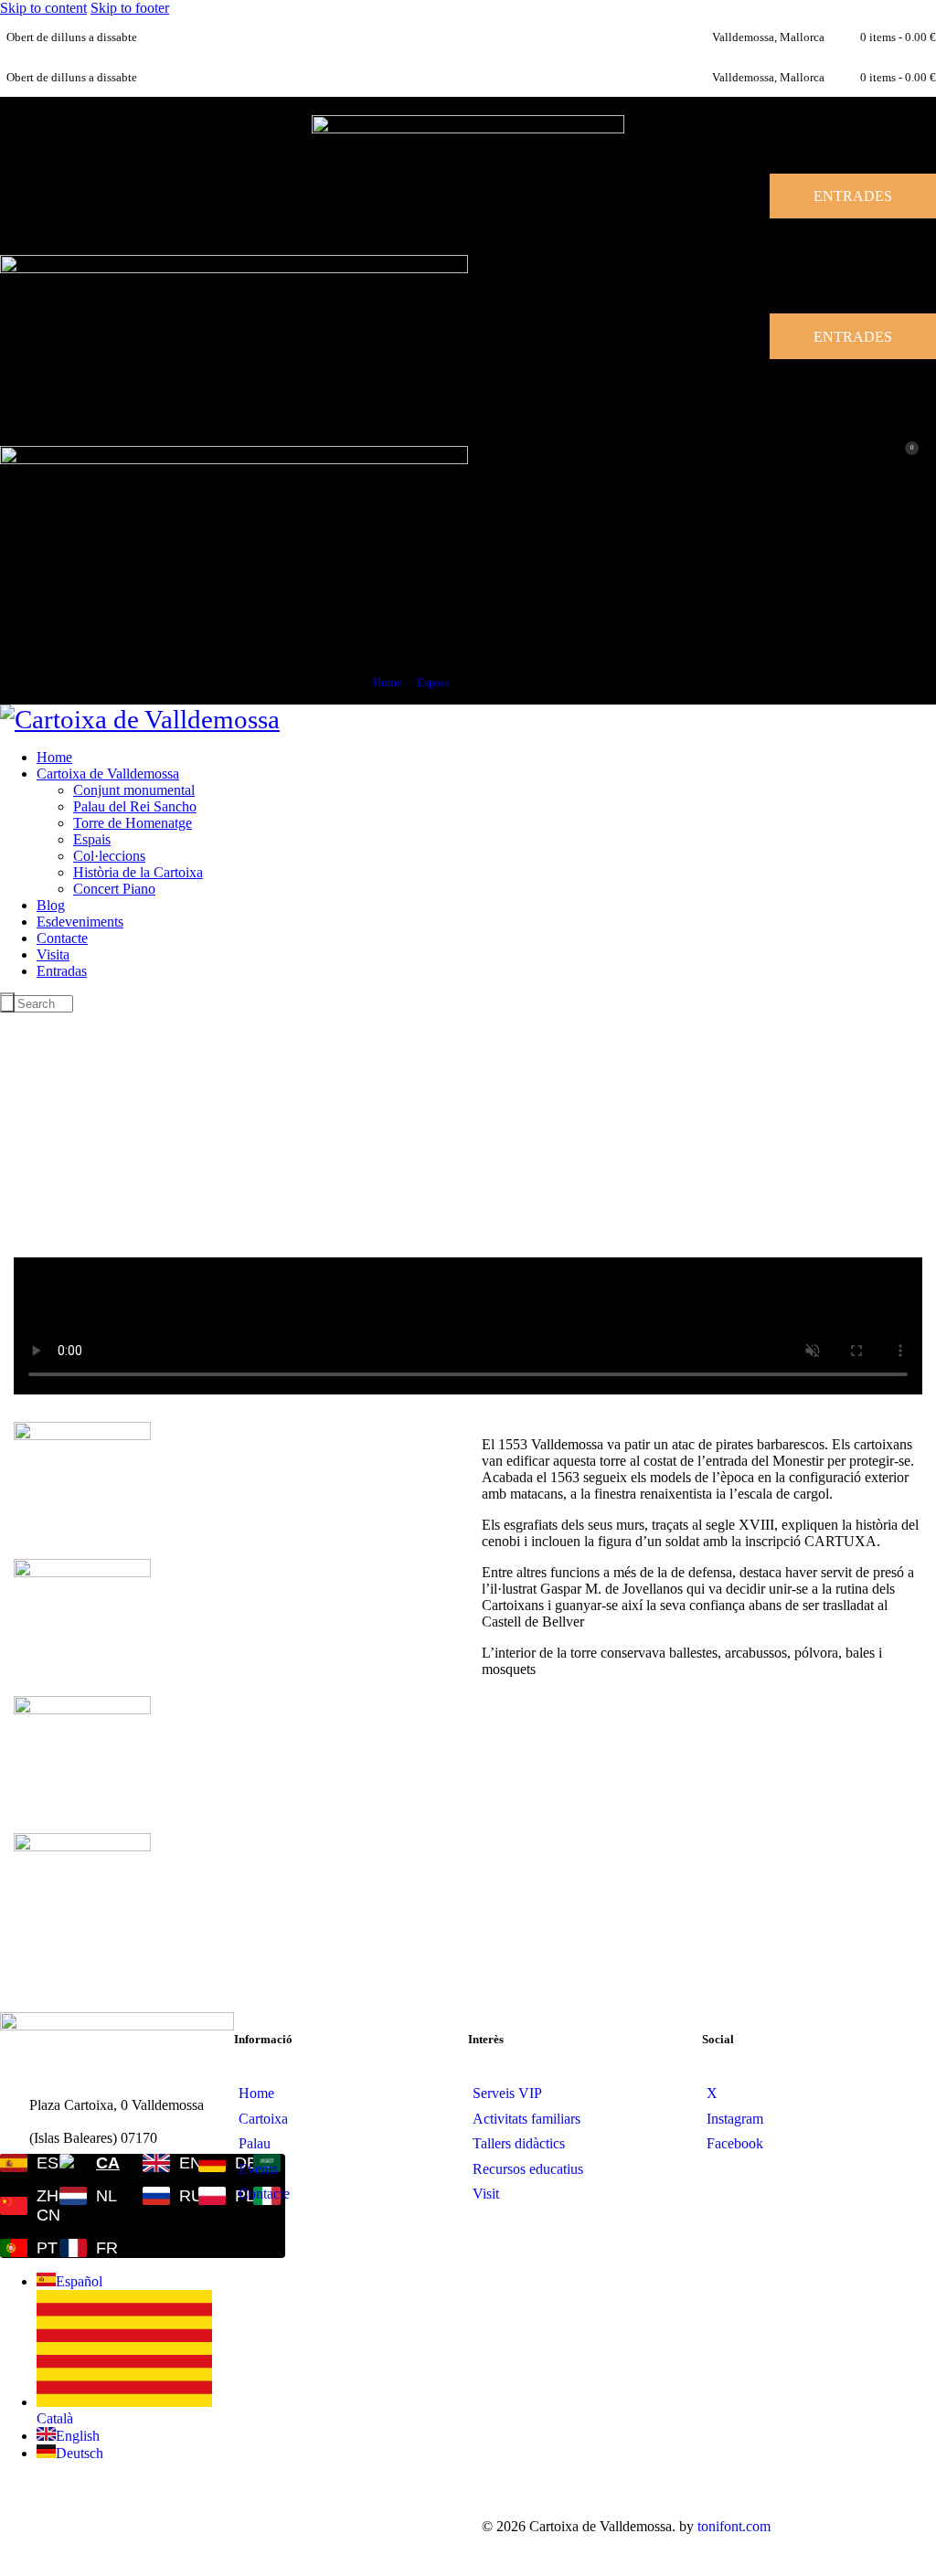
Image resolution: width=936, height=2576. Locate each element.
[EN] (159, 2163)
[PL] (214, 2196)
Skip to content (43, 8)
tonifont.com (734, 2526)
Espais (433, 682)
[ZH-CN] (18, 2206)
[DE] (214, 2163)
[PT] (18, 2248)
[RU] (159, 2196)
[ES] (18, 2163)
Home (388, 682)
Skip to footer (130, 8)
